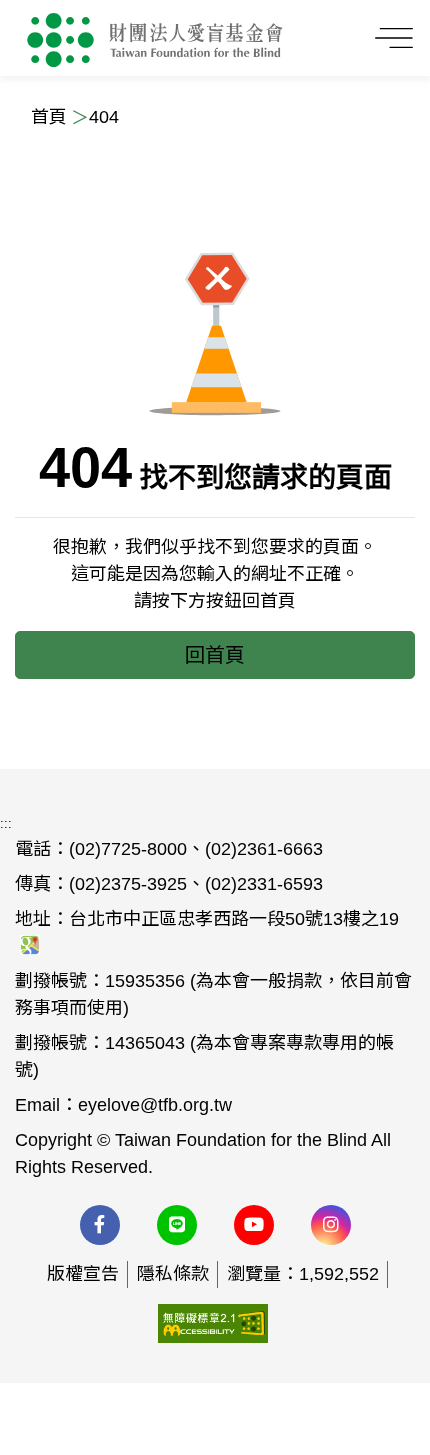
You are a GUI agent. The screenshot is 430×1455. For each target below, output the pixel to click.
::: (6, 823)
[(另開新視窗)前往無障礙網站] (213, 1322)
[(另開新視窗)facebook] (100, 1225)
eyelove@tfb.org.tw (155, 1105)
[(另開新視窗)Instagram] (331, 1225)
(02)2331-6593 (264, 884)
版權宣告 (83, 1274)
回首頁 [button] (215, 655)
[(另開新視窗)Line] (177, 1225)
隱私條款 (173, 1274)
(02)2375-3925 (128, 884)
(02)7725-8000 (128, 849)
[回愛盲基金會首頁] (155, 38)
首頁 (49, 117)
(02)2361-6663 (264, 849)
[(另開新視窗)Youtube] (254, 1225)
